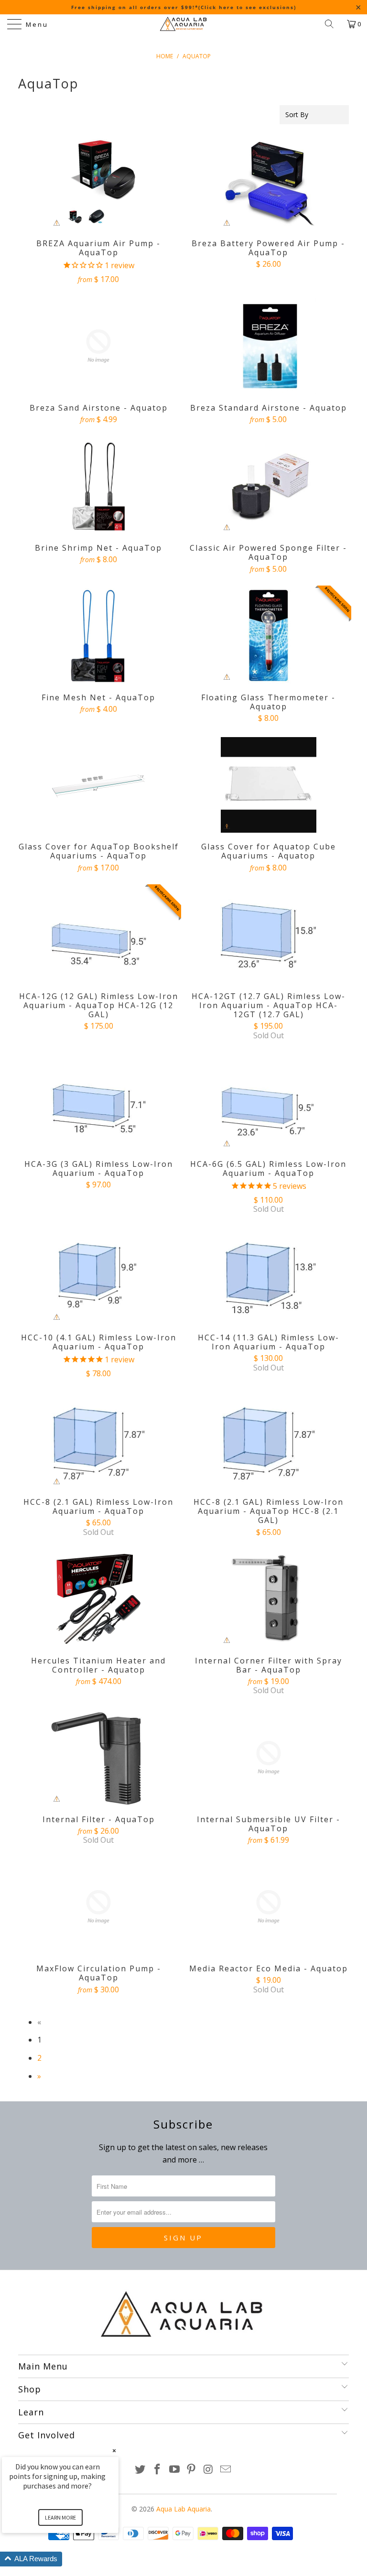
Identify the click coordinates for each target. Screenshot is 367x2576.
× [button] (114, 2451)
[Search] (333, 24)
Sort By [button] (297, 114)
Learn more (60, 2517)
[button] (72, 2559)
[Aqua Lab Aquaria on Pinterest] (192, 2470)
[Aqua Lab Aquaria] (183, 24)
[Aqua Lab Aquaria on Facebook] (158, 2470)
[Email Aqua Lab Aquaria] (226, 2470)
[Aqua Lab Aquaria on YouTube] (174, 2470)
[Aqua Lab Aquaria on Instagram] (209, 2470)
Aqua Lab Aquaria (183, 2509)
